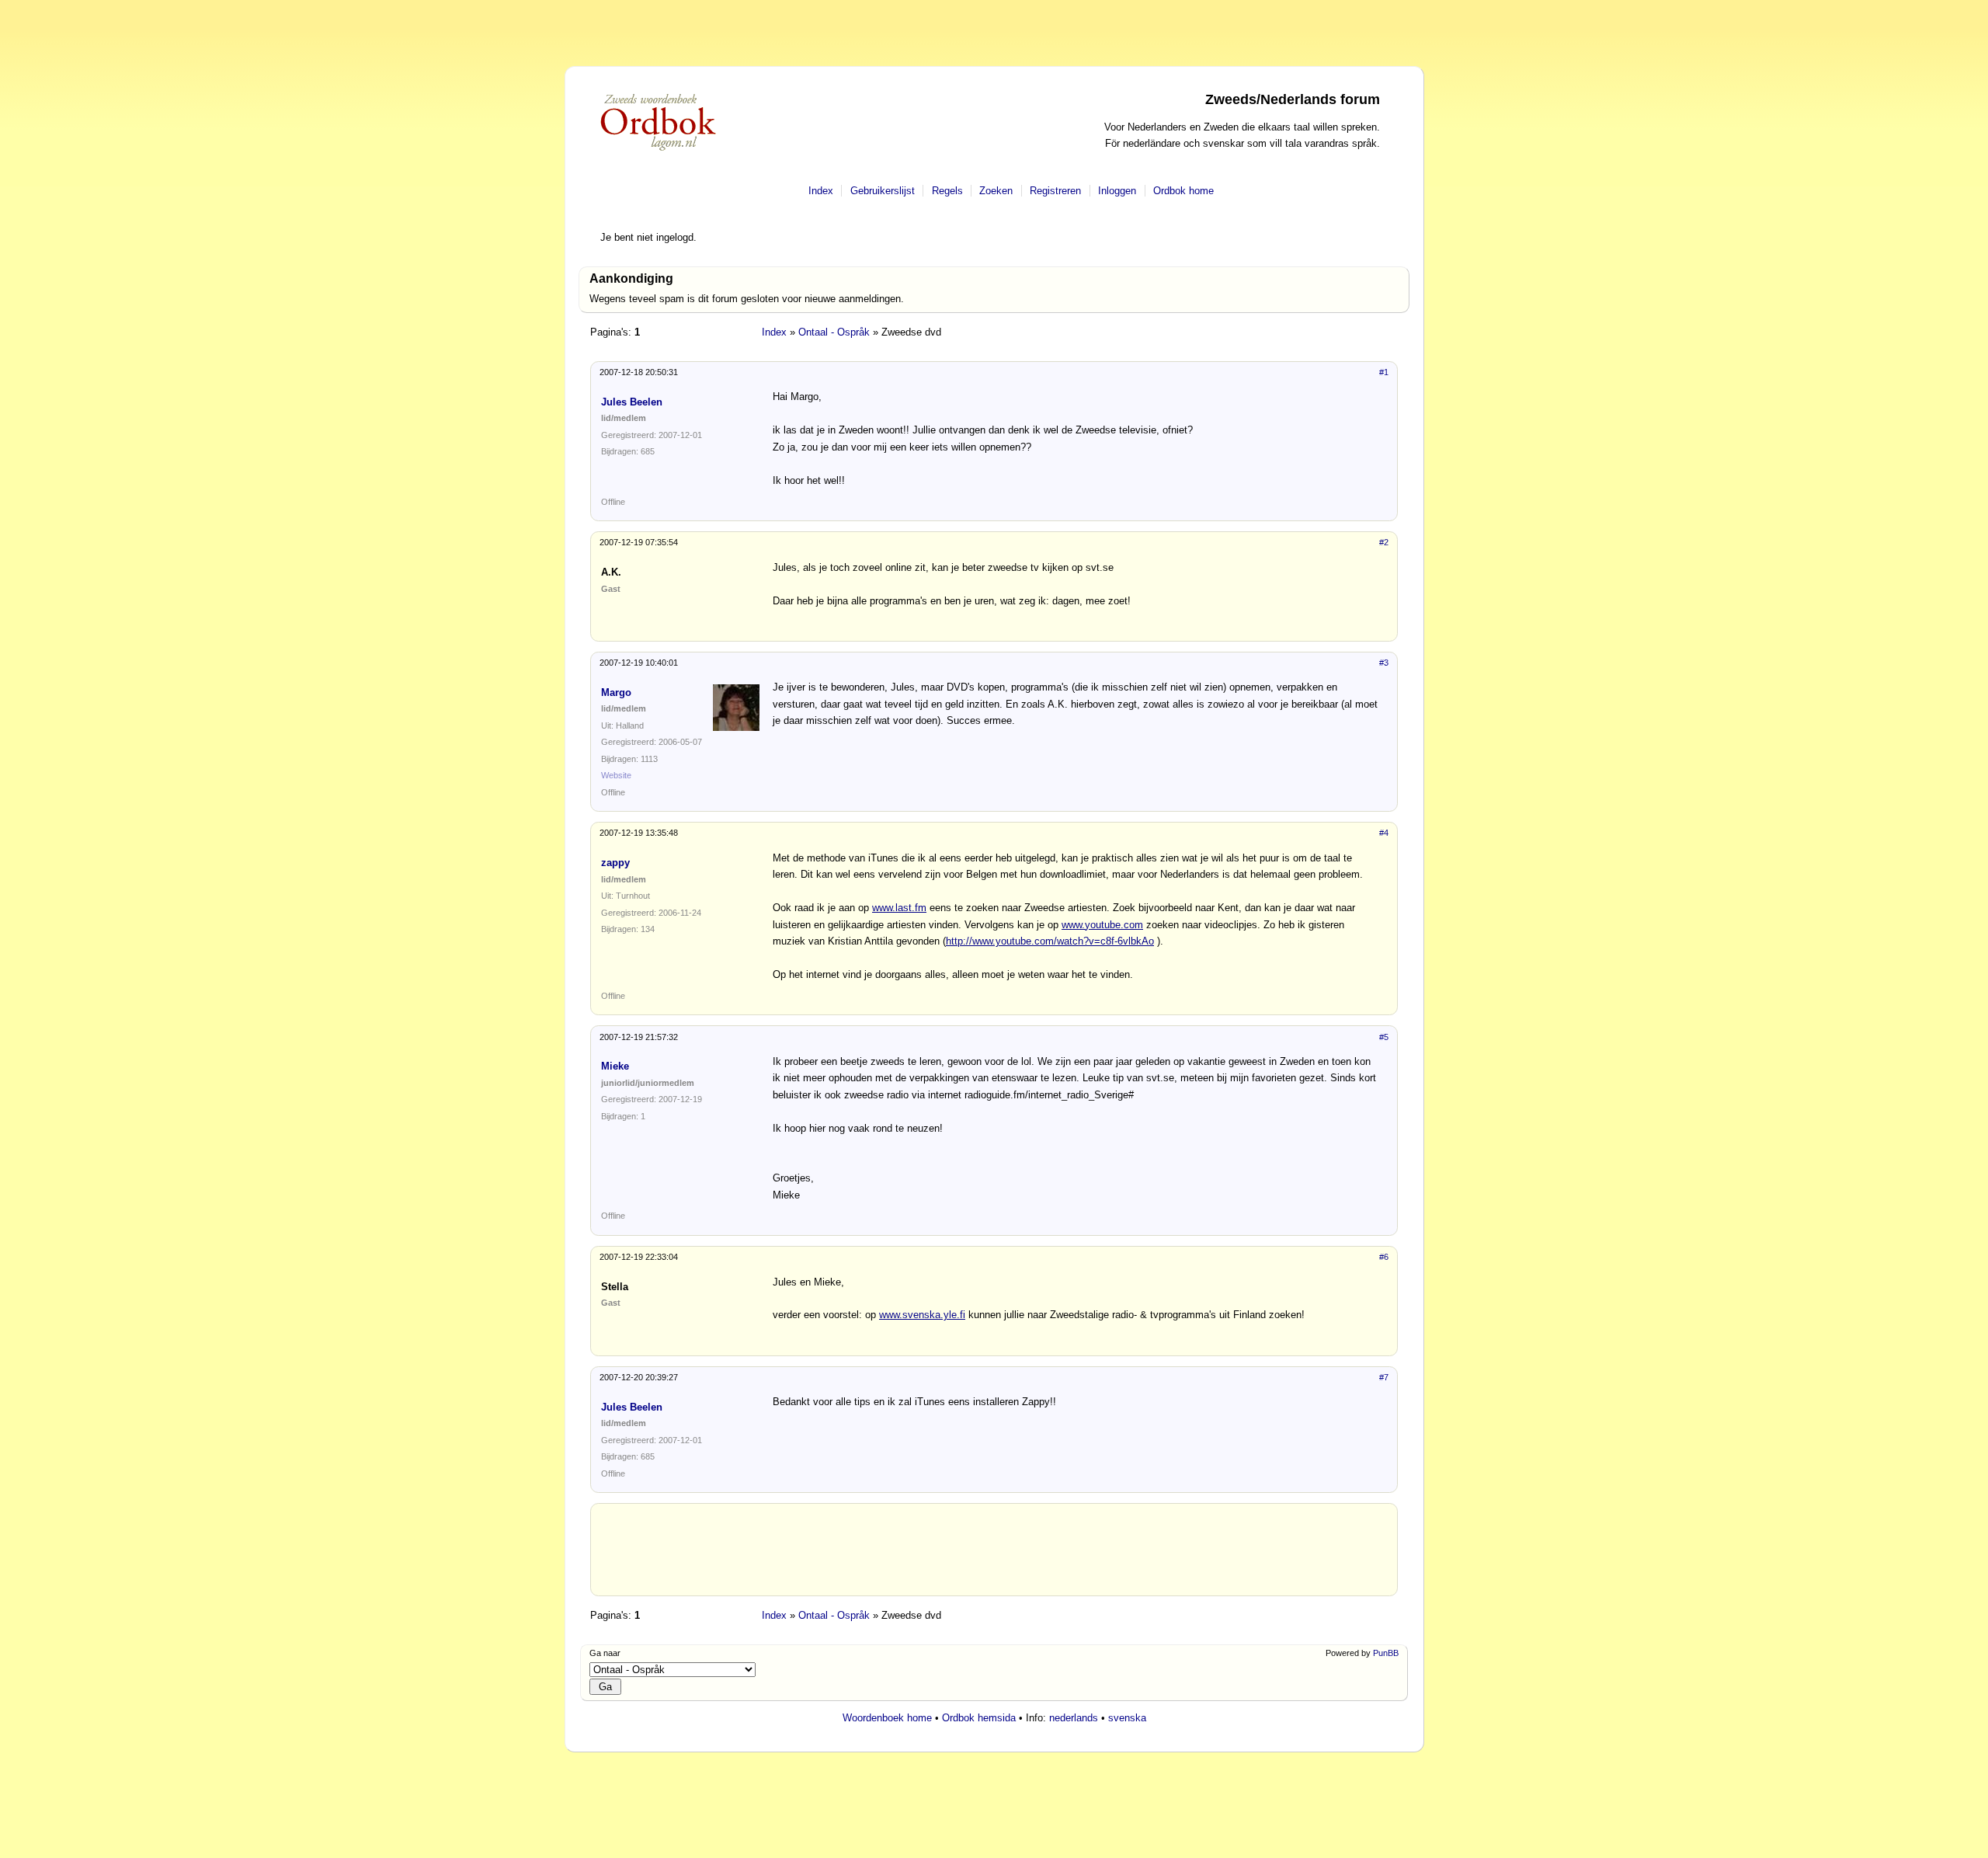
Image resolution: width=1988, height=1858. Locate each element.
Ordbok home (1183, 191)
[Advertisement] (994, 1556)
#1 (1384, 372)
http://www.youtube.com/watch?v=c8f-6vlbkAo (1050, 941)
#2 (1384, 542)
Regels (947, 191)
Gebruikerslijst (883, 191)
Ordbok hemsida (979, 1718)
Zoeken (996, 191)
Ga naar (605, 1653)
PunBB (1386, 1653)
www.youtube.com (1102, 925)
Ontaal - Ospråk (834, 332)
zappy (615, 863)
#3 (1384, 663)
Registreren (1055, 191)
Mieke (615, 1066)
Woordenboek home (887, 1718)
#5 (1384, 1037)
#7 (1384, 1377)
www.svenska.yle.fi (922, 1315)
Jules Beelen (632, 402)
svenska (1127, 1718)
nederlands (1074, 1718)
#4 (1384, 833)
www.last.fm (899, 908)
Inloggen (1117, 191)
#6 (1384, 1257)
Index (821, 191)
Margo (616, 692)
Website (616, 775)
